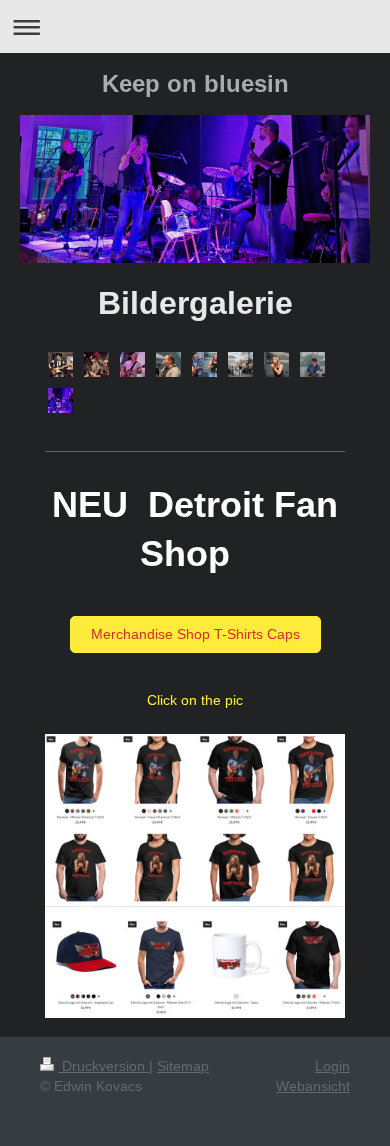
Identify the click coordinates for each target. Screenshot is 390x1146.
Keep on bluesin (195, 83)
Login (332, 1066)
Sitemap (183, 1066)
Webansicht (313, 1086)
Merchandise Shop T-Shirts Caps (195, 634)
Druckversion (103, 1066)
